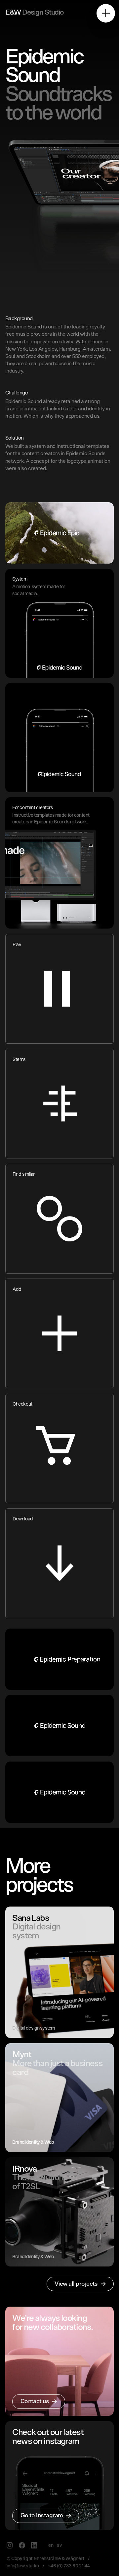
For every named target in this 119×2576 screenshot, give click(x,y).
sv (59, 2545)
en (51, 2545)
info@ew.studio (23, 2566)
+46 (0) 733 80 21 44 (69, 2566)
